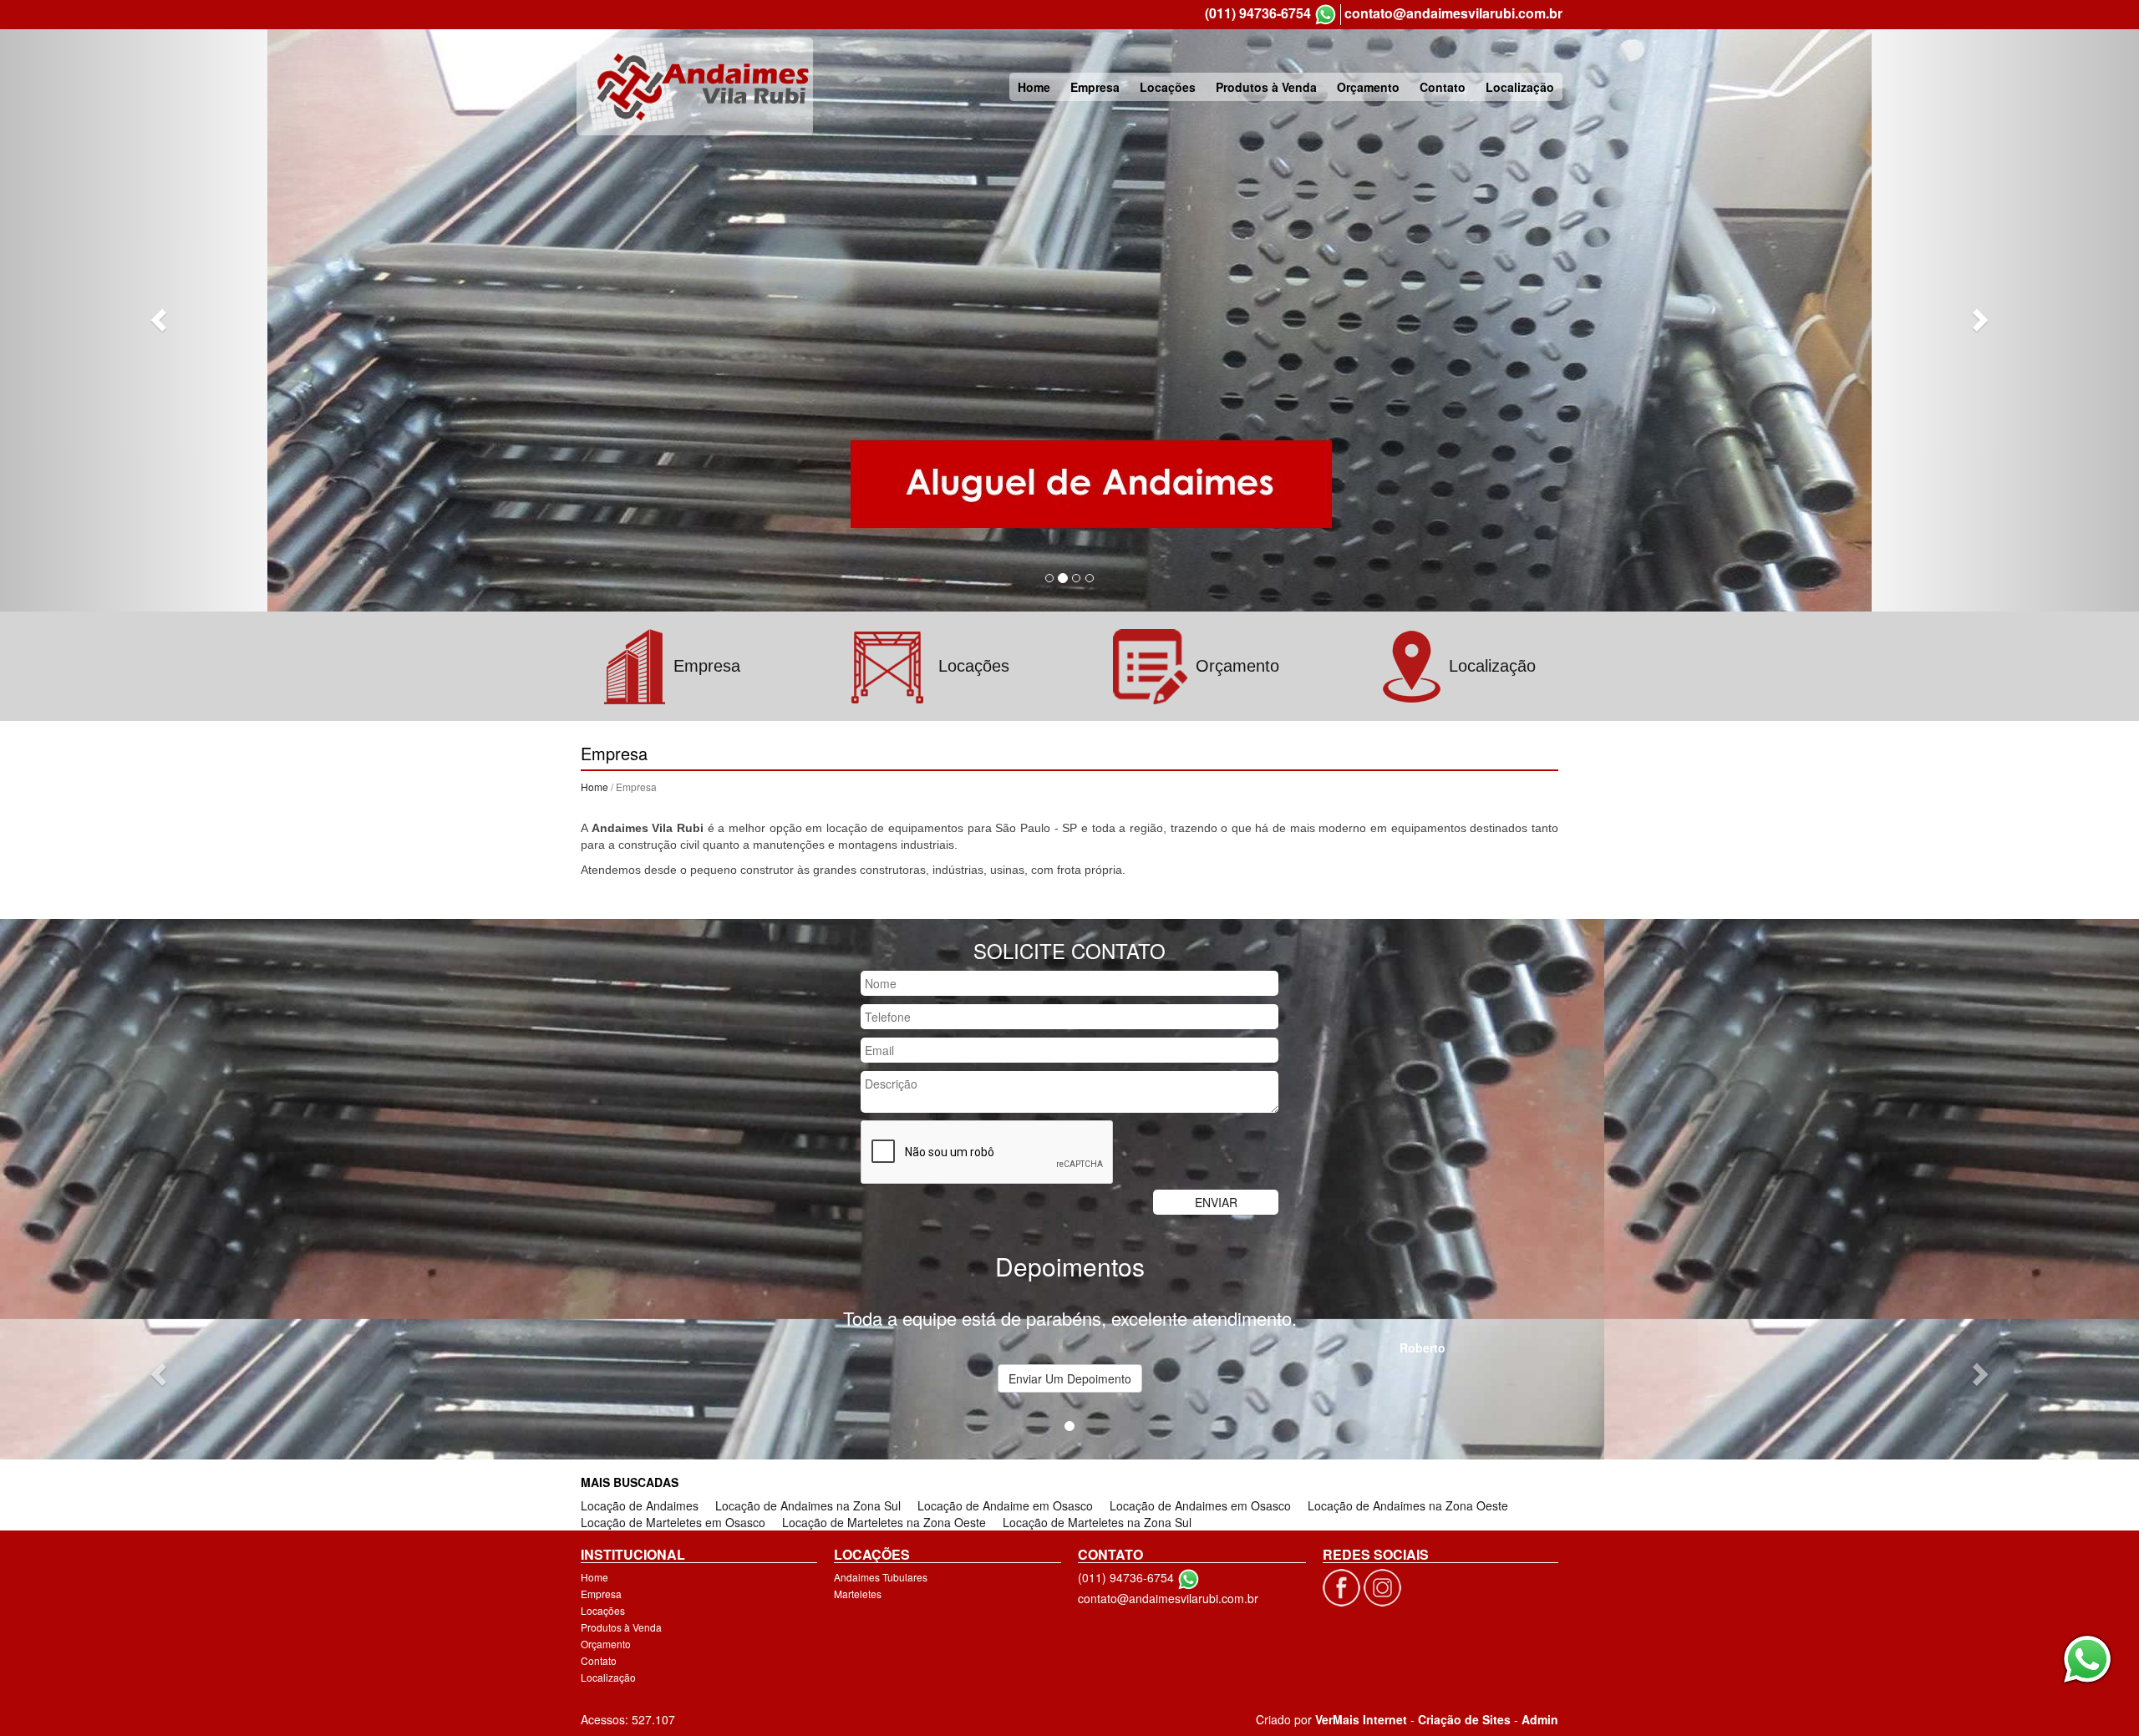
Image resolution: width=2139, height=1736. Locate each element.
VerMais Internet (1361, 1719)
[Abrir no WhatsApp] (1326, 15)
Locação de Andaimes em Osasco (1200, 1505)
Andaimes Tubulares (881, 1577)
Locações (1168, 87)
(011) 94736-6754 (1258, 13)
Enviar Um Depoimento (1070, 1378)
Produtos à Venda (1266, 87)
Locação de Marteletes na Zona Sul (1097, 1522)
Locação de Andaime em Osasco (1005, 1505)
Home (1034, 87)
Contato (1443, 87)
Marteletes (858, 1594)
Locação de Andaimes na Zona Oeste (1408, 1505)
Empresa (1095, 87)
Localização (1520, 87)
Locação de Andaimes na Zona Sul (808, 1505)
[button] (160, 319)
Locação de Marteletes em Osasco (673, 1522)
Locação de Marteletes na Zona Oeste (884, 1522)
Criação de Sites (1464, 1719)
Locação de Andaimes (640, 1505)
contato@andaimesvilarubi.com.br (1453, 13)
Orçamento (1368, 87)
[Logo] (695, 86)
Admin (1540, 1719)
